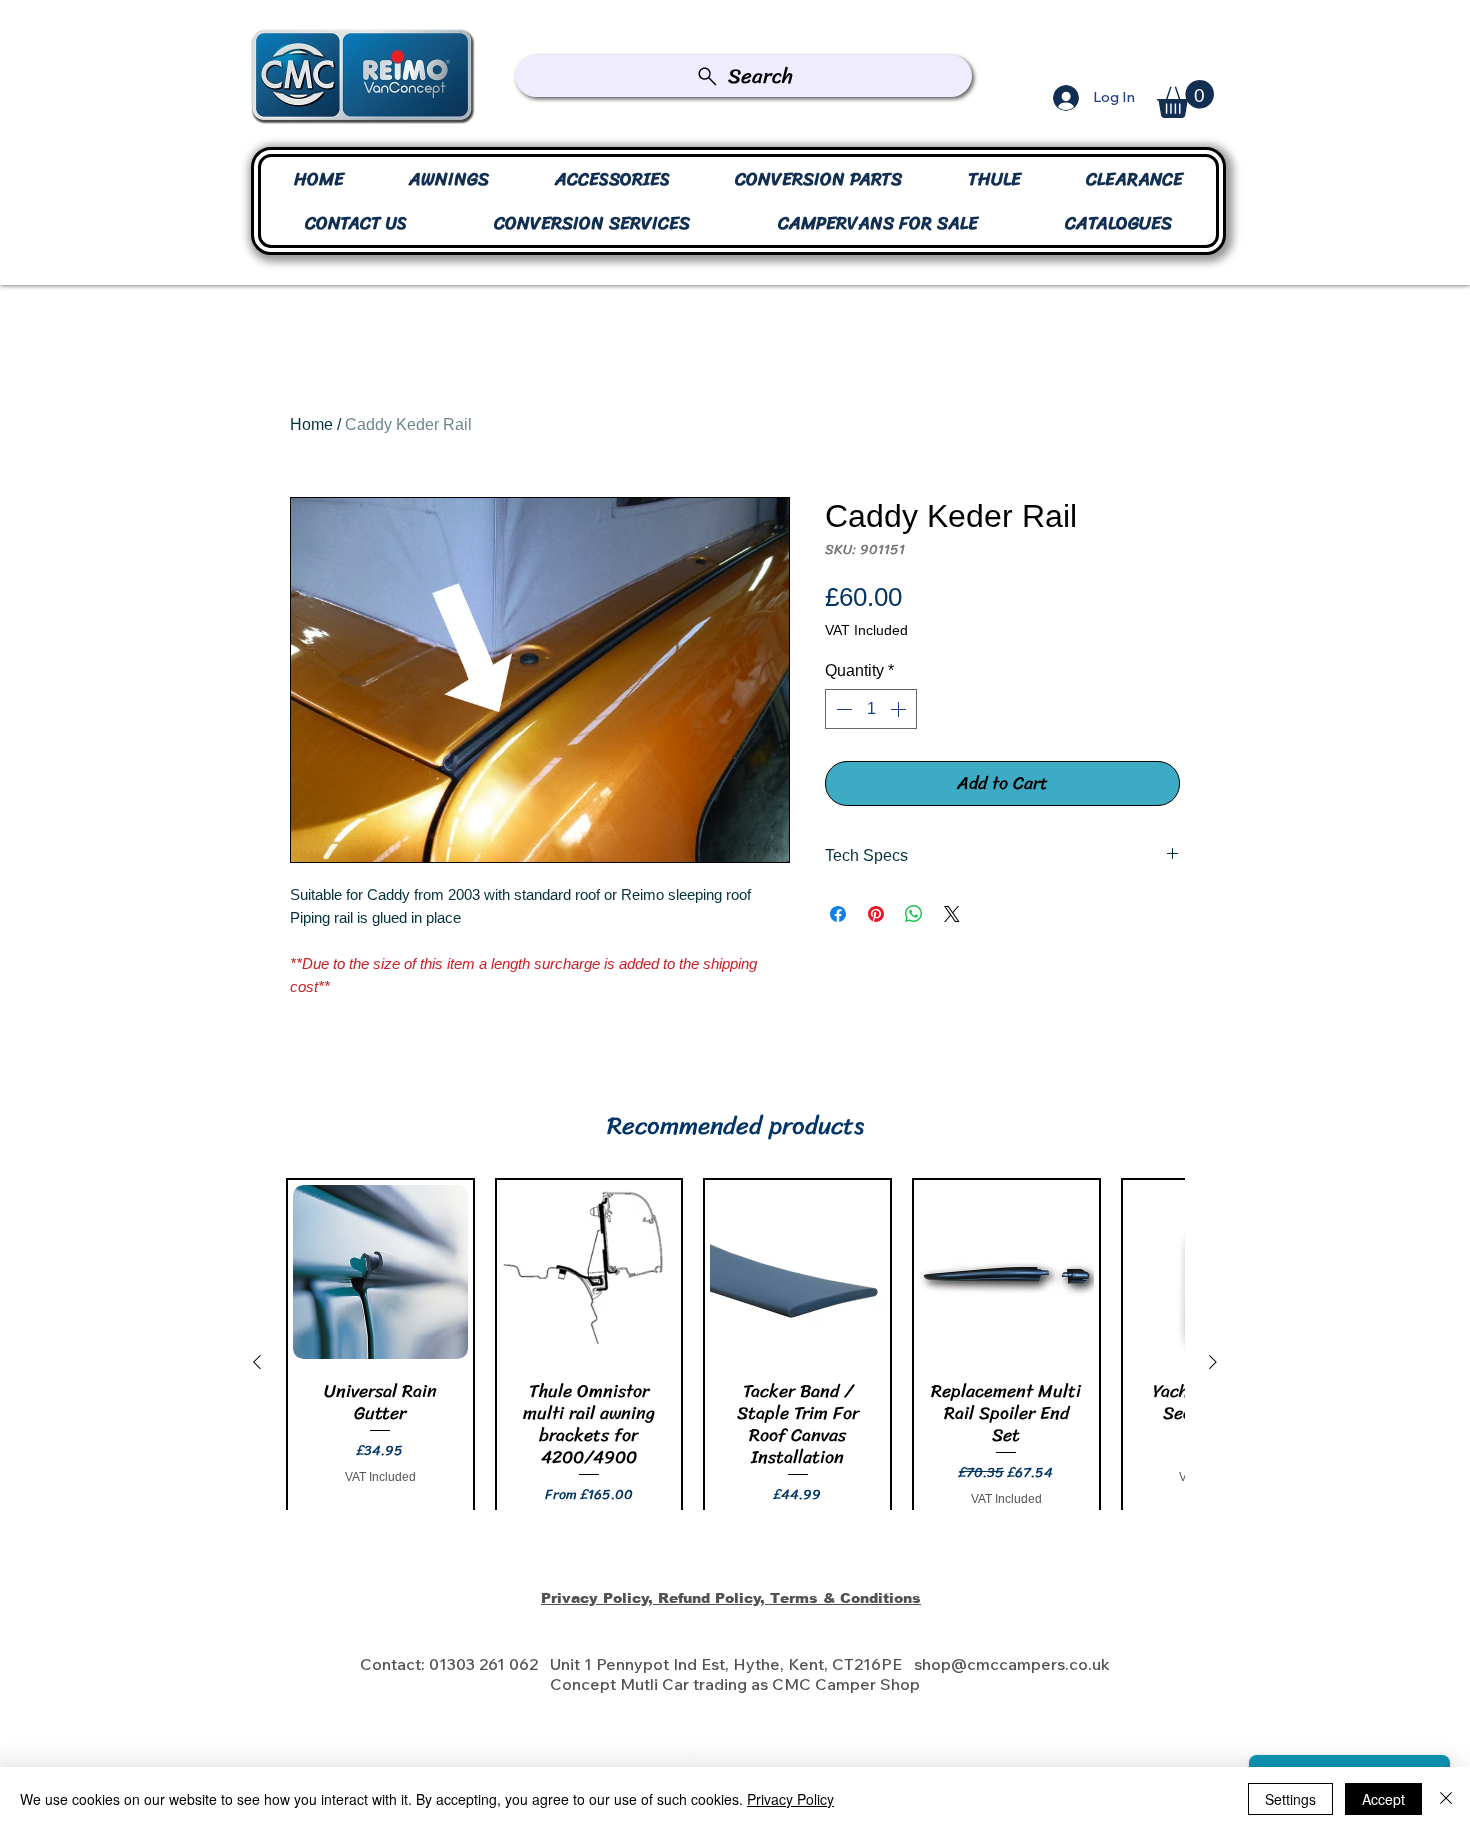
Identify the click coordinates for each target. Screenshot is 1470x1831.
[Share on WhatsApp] (914, 914)
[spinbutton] (871, 709)
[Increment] (900, 709)
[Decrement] (842, 709)
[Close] (1446, 1799)
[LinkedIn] (702, 1765)
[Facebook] (730, 1765)
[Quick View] (380, 1272)
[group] (735, 1362)
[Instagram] (758, 1765)
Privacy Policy (790, 1799)
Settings (1290, 1799)
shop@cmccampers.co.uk (1012, 1664)
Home (311, 424)
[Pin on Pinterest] (876, 914)
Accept (1383, 1799)
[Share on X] (952, 914)
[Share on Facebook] (838, 914)
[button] (1185, 99)
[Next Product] (1213, 1362)
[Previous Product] (257, 1362)
